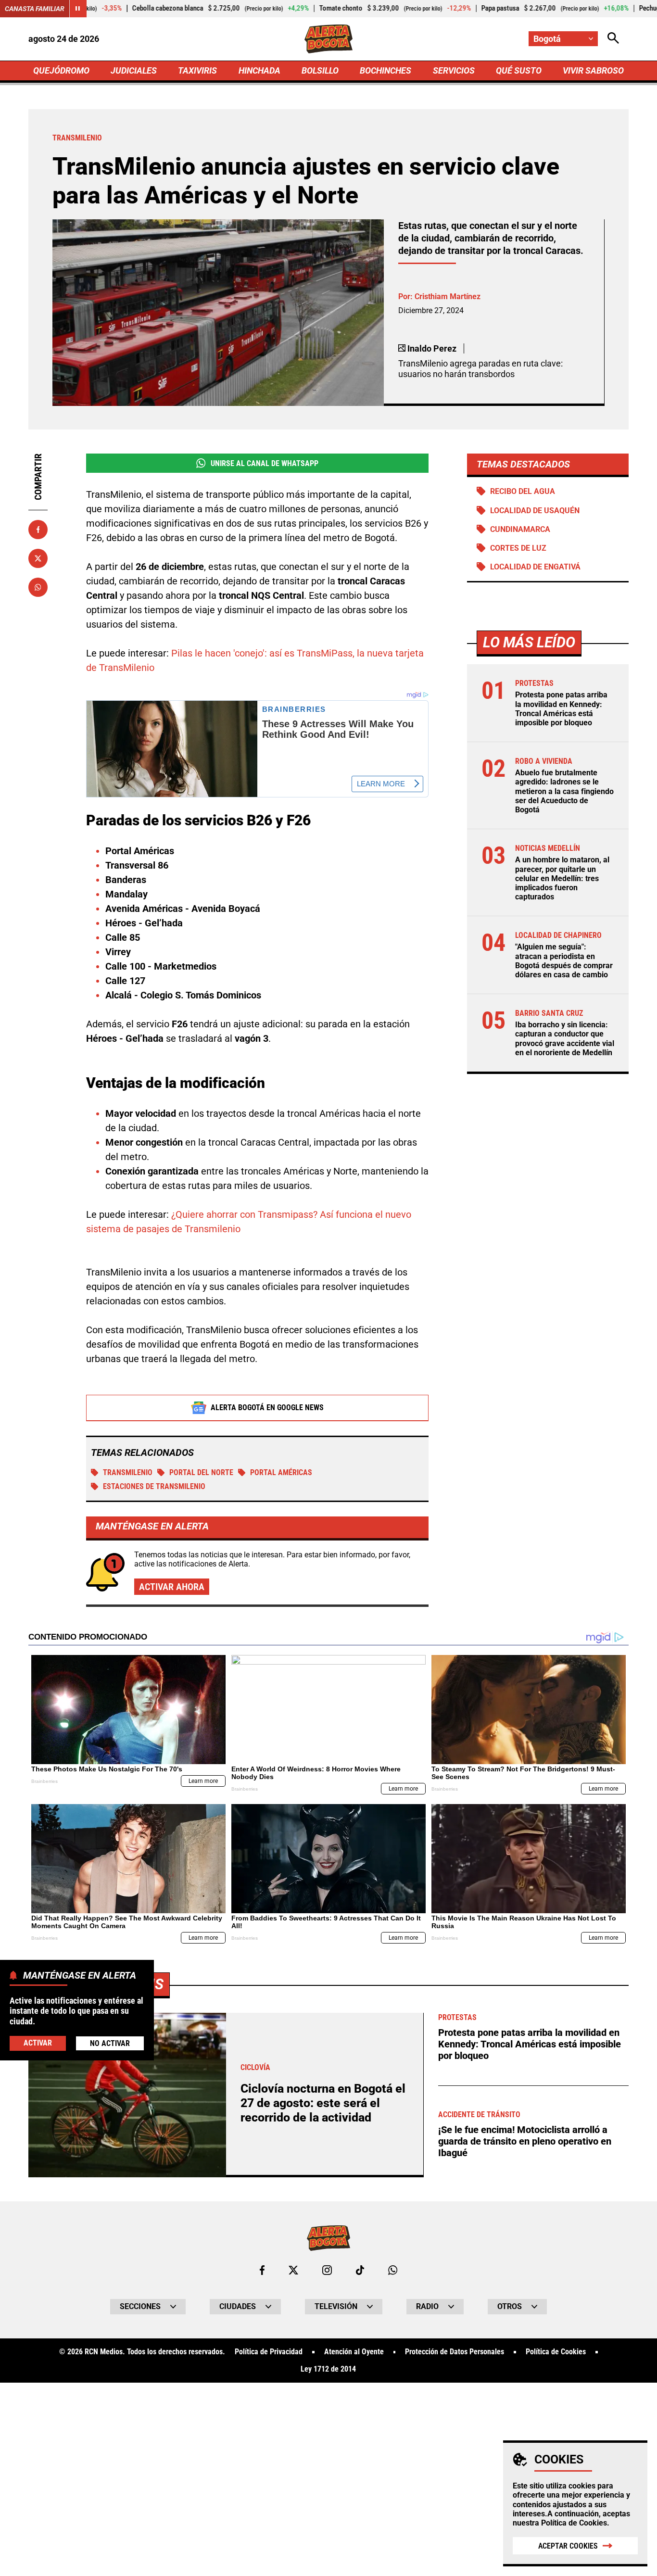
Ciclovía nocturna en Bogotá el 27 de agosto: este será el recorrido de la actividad (323, 2103)
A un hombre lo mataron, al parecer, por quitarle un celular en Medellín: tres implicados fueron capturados (562, 878)
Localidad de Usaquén (535, 511)
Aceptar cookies (568, 2546)
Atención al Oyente (354, 2352)
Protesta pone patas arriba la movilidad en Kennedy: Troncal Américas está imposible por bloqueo (561, 709)
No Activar (110, 2044)
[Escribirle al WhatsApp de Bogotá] (393, 2270)
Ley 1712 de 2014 (328, 2369)
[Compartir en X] (38, 558)
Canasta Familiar (35, 9)
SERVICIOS (454, 70)
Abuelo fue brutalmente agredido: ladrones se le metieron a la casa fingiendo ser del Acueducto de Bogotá (564, 791)
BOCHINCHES (385, 70)
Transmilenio (128, 1472)
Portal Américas (281, 1472)
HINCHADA (259, 70)
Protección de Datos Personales (455, 2352)
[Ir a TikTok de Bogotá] (360, 2270)
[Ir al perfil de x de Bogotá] (293, 2270)
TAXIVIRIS (197, 70)
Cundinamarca (520, 529)
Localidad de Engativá (535, 567)
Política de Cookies (574, 2523)
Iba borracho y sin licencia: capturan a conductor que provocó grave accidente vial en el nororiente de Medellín (565, 1039)
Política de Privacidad (269, 2352)
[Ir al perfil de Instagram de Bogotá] (327, 2270)
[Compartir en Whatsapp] (38, 587)
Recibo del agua (523, 491)
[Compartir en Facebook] (38, 530)
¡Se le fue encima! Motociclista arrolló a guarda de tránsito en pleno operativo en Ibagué (525, 2141)
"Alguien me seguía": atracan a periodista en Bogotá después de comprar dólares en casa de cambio (564, 961)
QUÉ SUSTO (519, 70)
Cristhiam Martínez (448, 297)
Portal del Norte (201, 1472)
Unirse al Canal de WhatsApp (265, 463)
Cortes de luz (518, 548)
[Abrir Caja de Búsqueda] (613, 39)
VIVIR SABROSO (593, 70)
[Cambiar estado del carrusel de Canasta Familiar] (78, 9)
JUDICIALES (134, 70)
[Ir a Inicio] (329, 39)
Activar (38, 2043)
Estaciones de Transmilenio (154, 1486)
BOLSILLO (320, 70)
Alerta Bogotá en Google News (267, 1408)
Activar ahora (172, 1587)
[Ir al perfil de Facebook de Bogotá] (262, 2270)
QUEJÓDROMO (61, 70)
